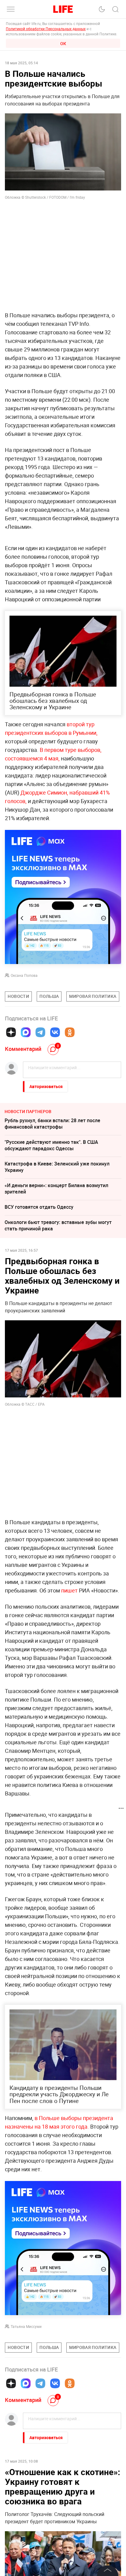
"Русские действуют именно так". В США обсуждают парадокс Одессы (51, 1145)
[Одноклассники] (70, 1032)
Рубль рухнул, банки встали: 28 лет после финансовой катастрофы (52, 1124)
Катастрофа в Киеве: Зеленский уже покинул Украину (57, 1167)
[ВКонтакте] (55, 1032)
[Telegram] (40, 1032)
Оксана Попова (24, 975)
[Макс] (26, 1032)
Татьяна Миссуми (26, 2326)
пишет (70, 1590)
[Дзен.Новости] (11, 1032)
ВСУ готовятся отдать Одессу (39, 1207)
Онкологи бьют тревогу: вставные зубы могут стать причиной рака (58, 1225)
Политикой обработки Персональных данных (46, 29)
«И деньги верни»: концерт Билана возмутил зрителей (56, 1188)
